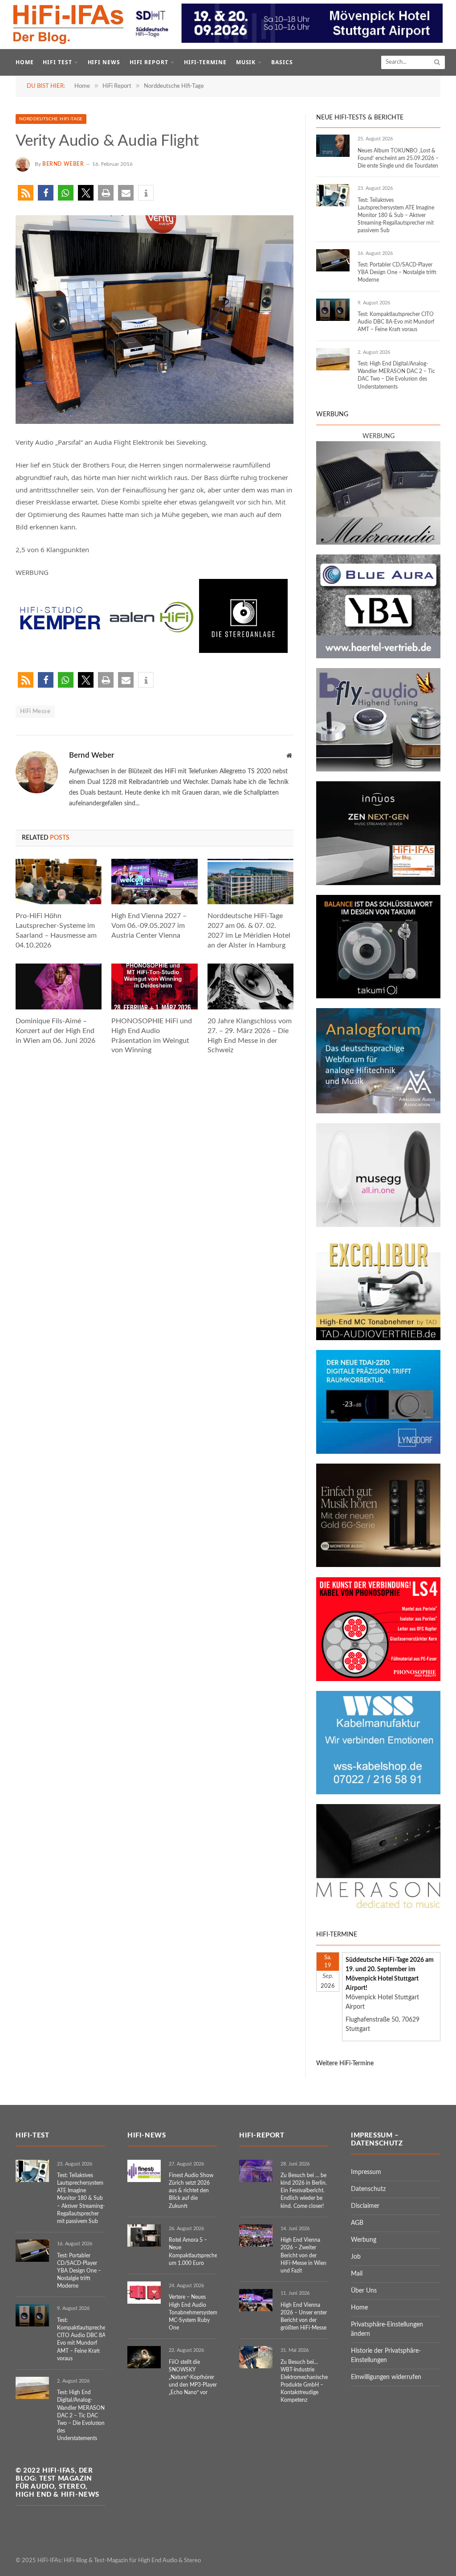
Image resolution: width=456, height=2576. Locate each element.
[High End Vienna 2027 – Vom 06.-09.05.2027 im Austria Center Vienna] (154, 882)
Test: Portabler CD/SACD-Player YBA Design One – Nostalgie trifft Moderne (397, 272)
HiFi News (104, 62)
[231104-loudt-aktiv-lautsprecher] (378, 1225)
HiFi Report (149, 62)
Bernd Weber (63, 164)
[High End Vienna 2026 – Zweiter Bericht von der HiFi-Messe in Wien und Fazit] (256, 2236)
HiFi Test (57, 62)
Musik (246, 62)
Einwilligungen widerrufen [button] (386, 2377)
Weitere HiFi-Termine (345, 2063)
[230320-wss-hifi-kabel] (378, 1793)
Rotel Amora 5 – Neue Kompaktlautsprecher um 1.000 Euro (194, 2251)
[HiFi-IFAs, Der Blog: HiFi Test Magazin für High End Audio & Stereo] (69, 25)
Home (25, 62)
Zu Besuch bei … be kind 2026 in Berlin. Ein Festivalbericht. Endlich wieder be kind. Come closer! (304, 2191)
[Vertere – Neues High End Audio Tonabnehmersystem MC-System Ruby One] (144, 2293)
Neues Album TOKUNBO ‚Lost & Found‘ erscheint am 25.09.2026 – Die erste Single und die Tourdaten (398, 158)
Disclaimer (365, 2206)
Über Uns (364, 2291)
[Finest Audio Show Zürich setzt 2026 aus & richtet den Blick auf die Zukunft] (144, 2171)
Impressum (366, 2172)
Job (356, 2257)
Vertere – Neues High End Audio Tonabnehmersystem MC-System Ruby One (193, 2312)
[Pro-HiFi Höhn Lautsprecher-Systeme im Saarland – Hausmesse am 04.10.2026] (59, 882)
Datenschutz (368, 2189)
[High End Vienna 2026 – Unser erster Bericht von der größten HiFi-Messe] (256, 2300)
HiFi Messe (35, 712)
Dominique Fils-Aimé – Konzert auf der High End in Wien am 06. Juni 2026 (55, 1031)
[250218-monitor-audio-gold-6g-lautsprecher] (378, 1565)
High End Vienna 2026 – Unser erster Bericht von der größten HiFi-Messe (304, 2316)
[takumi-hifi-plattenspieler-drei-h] (378, 997)
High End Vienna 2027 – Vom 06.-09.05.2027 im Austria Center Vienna (149, 926)
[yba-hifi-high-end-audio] (378, 656)
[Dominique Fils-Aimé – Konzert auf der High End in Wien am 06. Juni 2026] (59, 987)
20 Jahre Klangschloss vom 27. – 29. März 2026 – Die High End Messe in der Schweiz (250, 1036)
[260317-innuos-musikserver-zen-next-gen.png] (378, 883)
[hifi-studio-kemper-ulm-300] (60, 650)
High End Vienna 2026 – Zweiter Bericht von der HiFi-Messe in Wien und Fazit (303, 2255)
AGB (357, 2223)
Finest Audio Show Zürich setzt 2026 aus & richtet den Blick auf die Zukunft (191, 2191)
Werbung (364, 2240)
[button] (26, 193)
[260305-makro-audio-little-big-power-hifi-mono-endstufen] (378, 543)
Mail (357, 2274)
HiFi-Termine (206, 62)
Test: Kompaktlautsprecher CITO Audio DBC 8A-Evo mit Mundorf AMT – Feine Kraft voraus (396, 322)
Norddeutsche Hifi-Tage (51, 119)
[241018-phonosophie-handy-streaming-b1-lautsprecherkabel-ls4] (378, 1679)
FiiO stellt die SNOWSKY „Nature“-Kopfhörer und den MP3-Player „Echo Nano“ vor (193, 2377)
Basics (282, 62)
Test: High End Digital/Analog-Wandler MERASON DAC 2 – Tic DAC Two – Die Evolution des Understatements (396, 375)
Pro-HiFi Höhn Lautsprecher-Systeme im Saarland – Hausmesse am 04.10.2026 (56, 930)
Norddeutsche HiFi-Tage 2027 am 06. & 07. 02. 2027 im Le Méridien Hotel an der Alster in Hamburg (249, 930)
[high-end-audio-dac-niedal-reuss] (378, 1906)
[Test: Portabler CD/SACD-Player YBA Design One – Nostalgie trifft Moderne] (333, 260)
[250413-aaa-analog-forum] (378, 1112)
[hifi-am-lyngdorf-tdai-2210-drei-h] (378, 1452)
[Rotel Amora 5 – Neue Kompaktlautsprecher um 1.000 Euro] (144, 2236)
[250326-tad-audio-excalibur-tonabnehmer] (378, 1338)
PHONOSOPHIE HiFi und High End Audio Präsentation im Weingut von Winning (152, 1036)
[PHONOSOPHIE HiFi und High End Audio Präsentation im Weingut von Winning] (154, 987)
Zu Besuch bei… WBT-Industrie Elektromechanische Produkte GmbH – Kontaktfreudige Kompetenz (304, 2381)
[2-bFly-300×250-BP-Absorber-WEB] (378, 770)
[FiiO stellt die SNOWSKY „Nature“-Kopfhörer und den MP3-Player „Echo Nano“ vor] (144, 2357)
